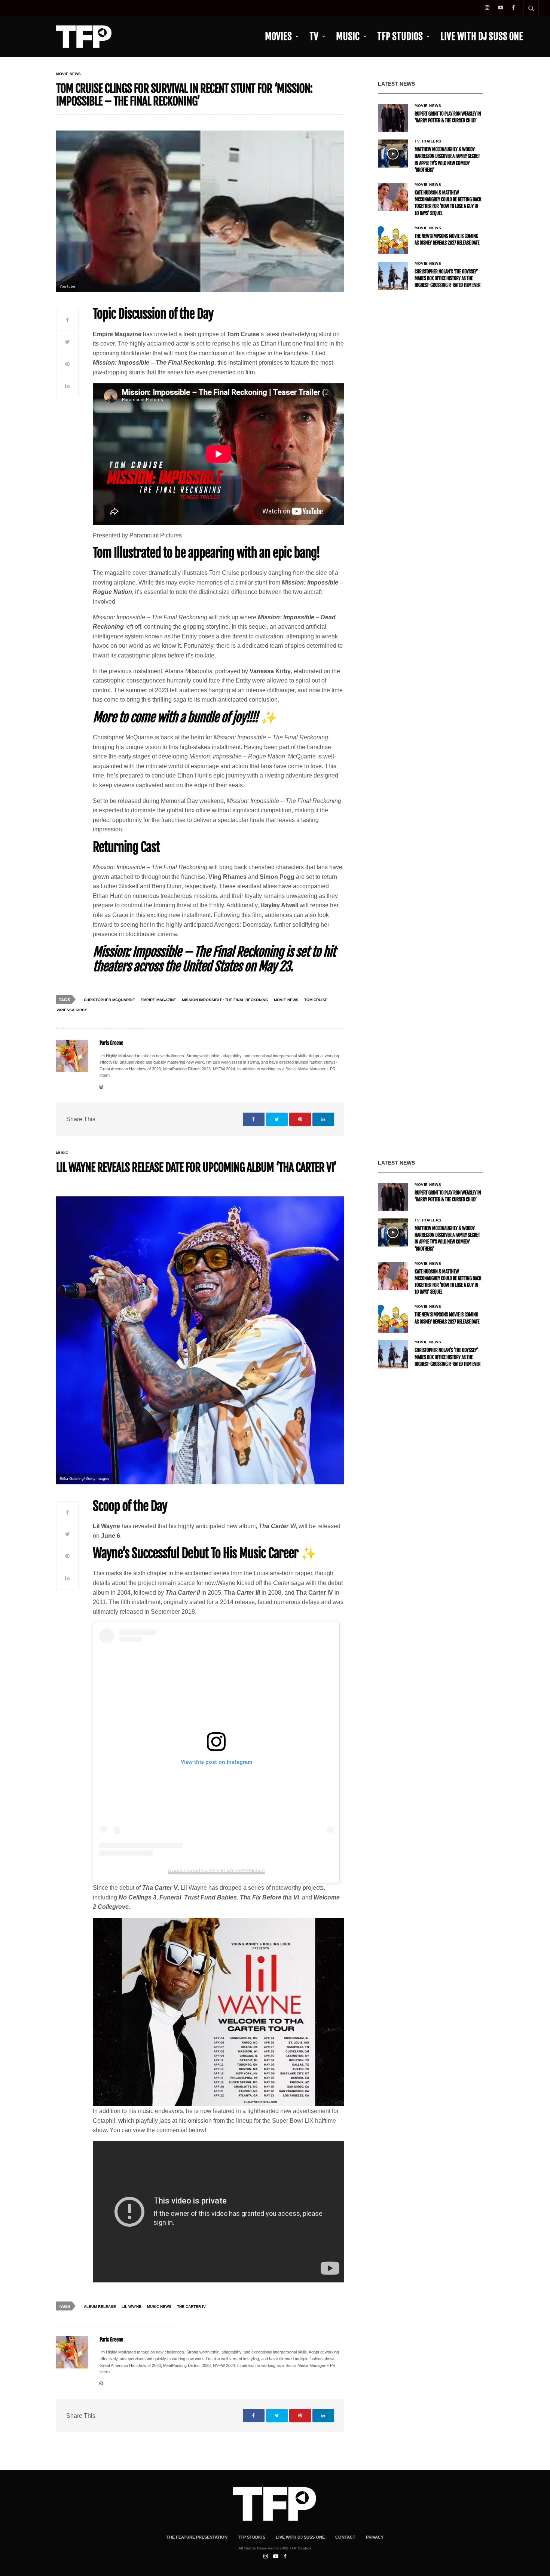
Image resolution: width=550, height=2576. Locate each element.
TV (314, 36)
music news (159, 2307)
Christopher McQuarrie (109, 1000)
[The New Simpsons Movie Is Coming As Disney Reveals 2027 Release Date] (393, 240)
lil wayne (132, 2307)
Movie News (68, 74)
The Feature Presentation (197, 2537)
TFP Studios (400, 36)
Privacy (375, 2537)
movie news (286, 1000)
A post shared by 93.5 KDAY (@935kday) (216, 1871)
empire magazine (158, 1000)
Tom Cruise (316, 1000)
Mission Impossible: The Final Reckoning (225, 1000)
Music (348, 36)
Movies (278, 36)
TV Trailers (428, 141)
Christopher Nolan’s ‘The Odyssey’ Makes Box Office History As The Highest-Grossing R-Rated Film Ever (447, 279)
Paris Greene (111, 1043)
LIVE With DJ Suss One (482, 36)
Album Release (100, 2307)
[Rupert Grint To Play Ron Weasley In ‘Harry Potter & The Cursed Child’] (393, 118)
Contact (345, 2537)
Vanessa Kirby (72, 1010)
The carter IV (191, 2307)
